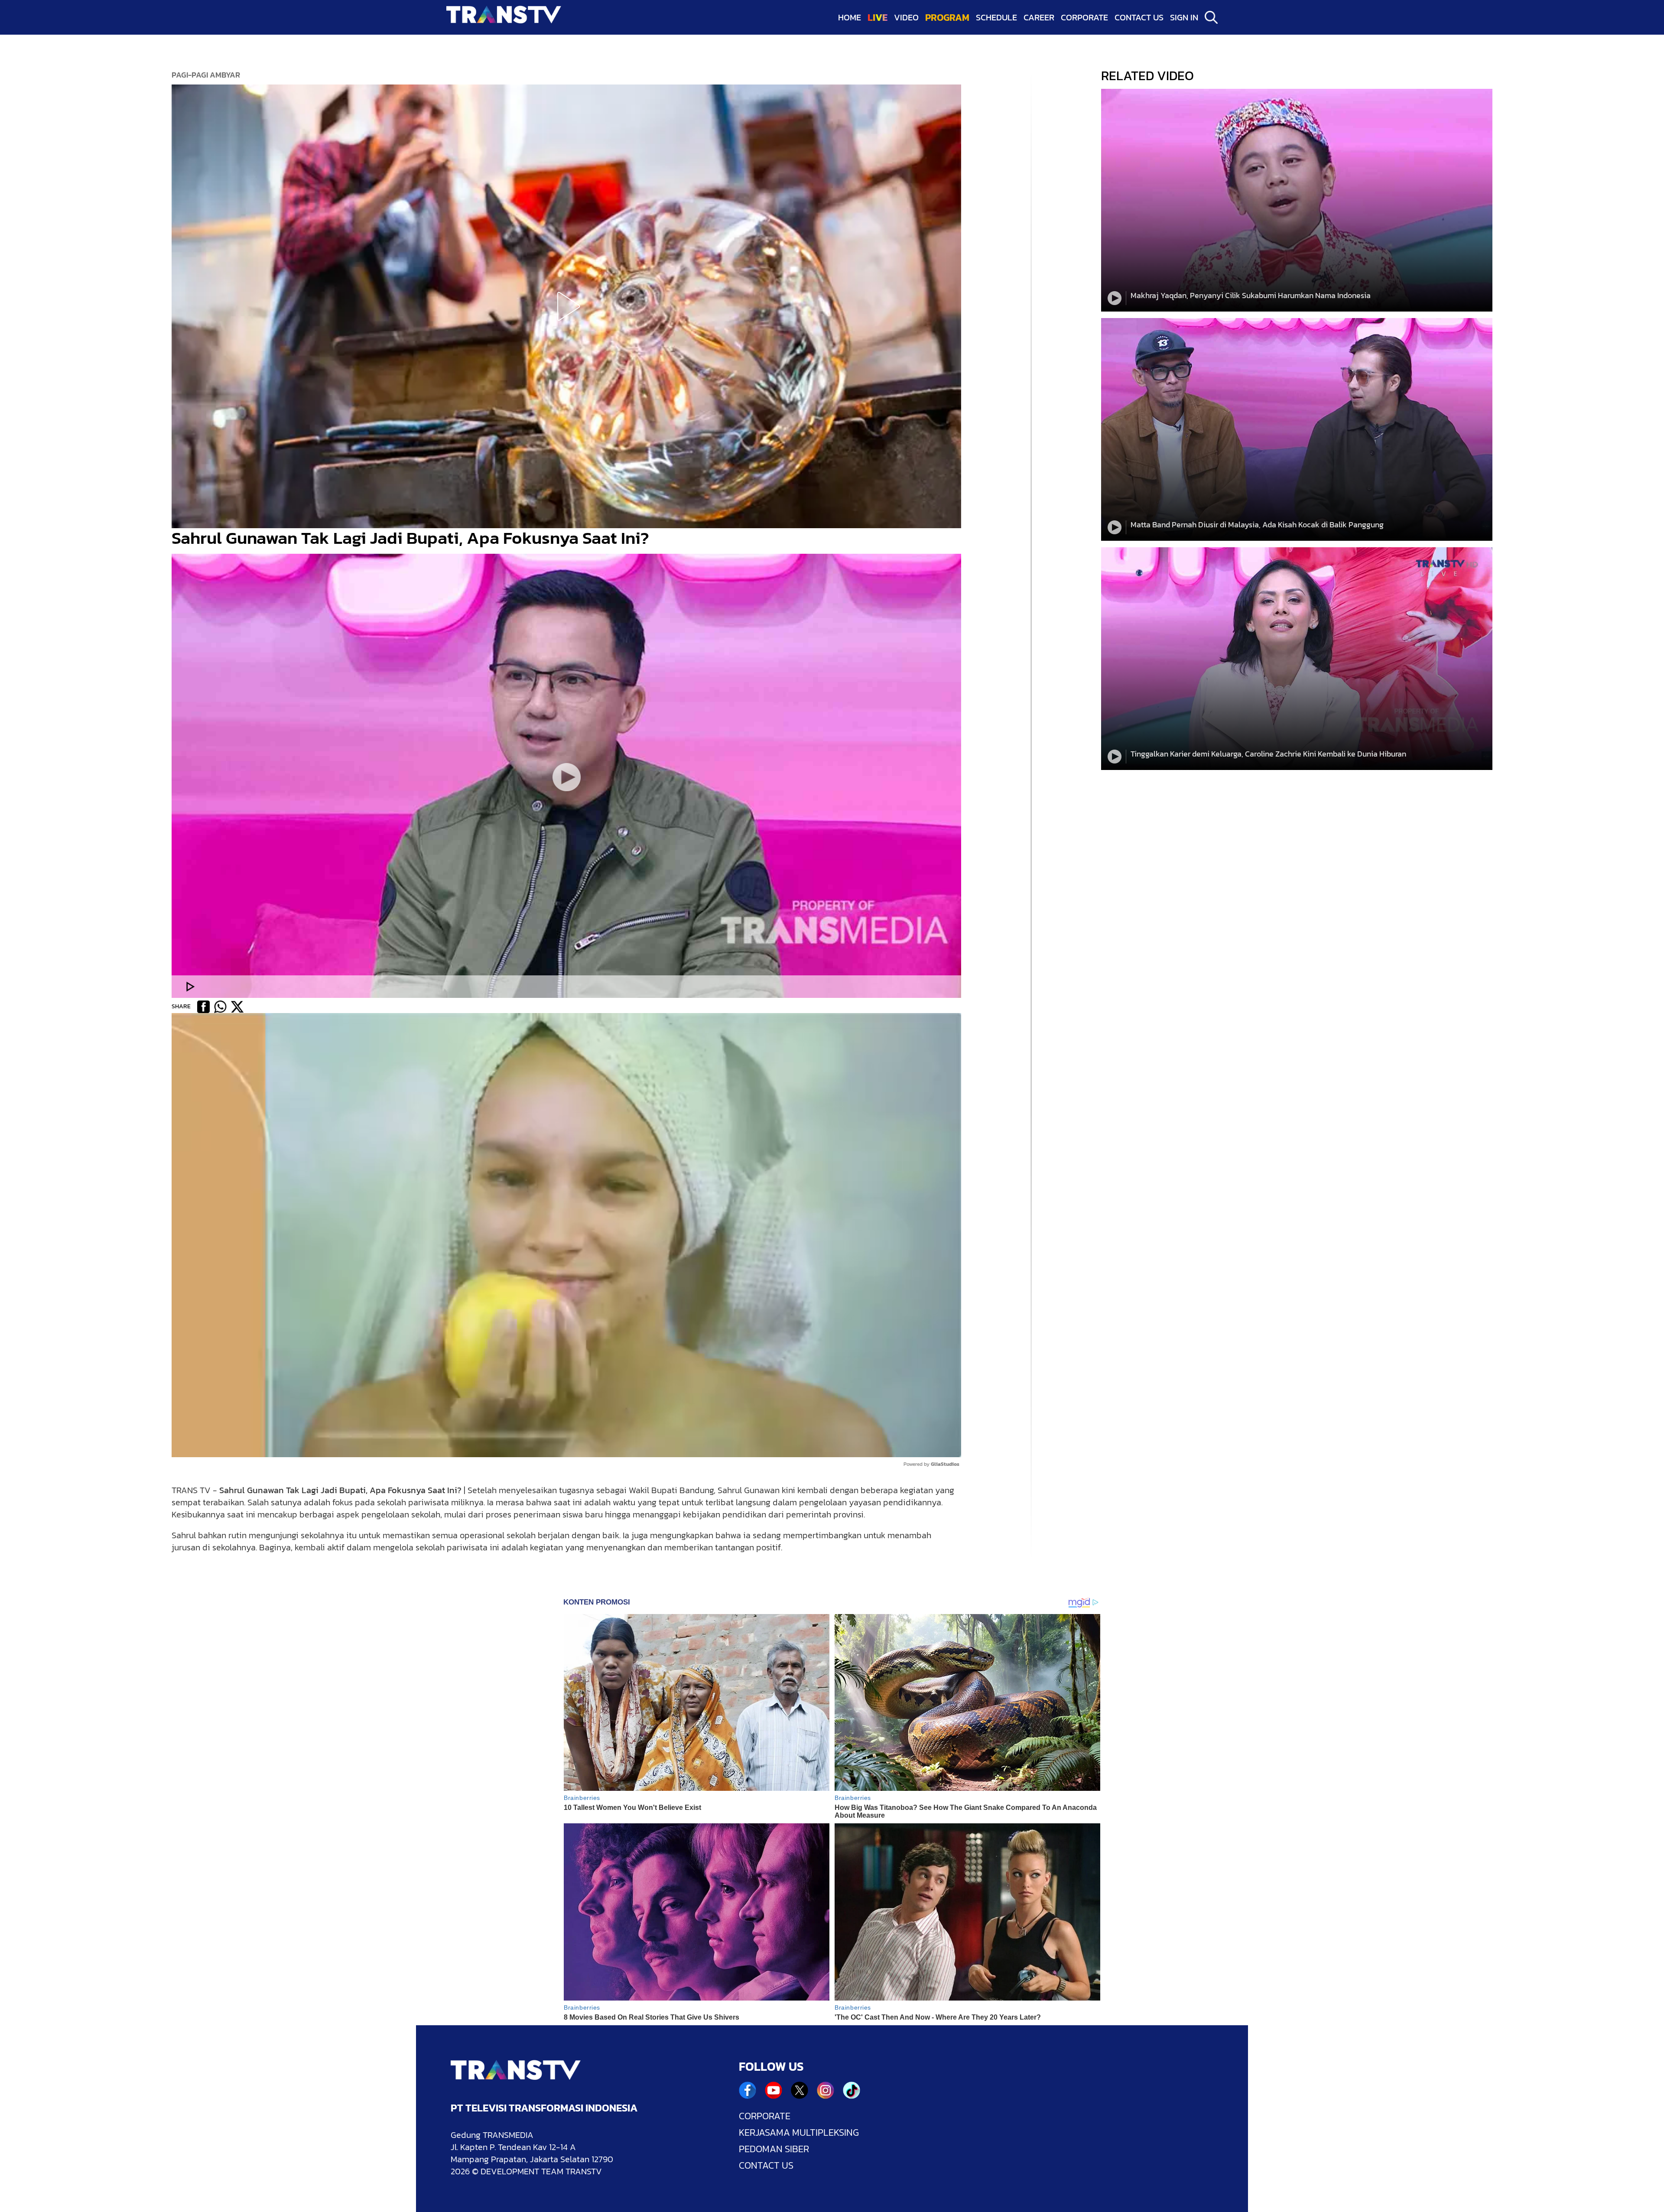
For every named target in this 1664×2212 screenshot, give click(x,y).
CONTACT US (766, 2166)
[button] (566, 306)
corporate (1084, 17)
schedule (996, 17)
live (877, 18)
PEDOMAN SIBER (774, 2149)
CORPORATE (765, 2116)
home (850, 17)
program (947, 18)
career (1039, 17)
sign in (1184, 17)
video (906, 17)
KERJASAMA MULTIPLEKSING (799, 2133)
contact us (1139, 17)
